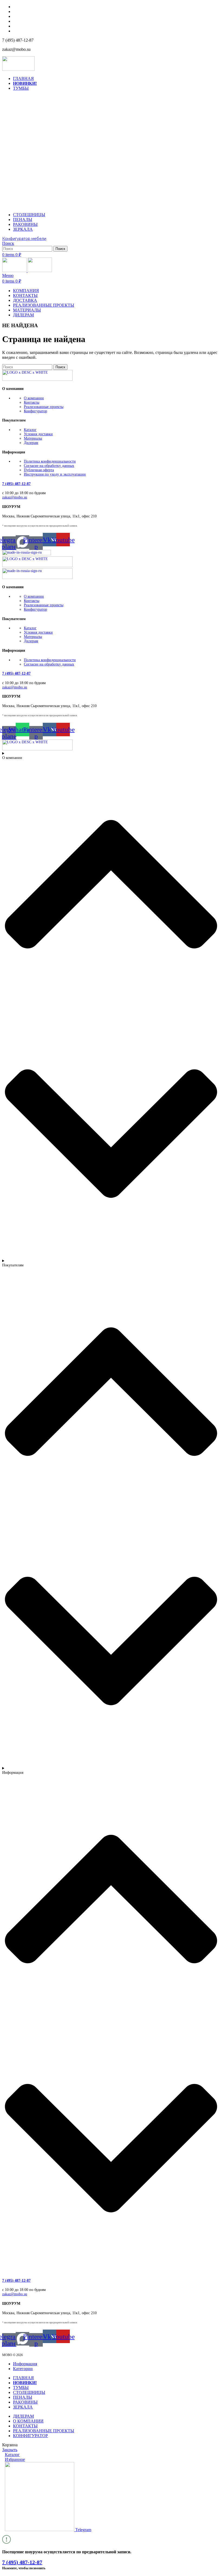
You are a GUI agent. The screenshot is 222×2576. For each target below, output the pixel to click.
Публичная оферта (39, 470)
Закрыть (10, 2450)
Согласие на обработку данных (49, 466)
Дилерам (31, 443)
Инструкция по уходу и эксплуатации (55, 474)
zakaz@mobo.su (15, 497)
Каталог (30, 430)
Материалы (33, 438)
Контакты (32, 402)
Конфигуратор (35, 411)
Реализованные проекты (44, 407)
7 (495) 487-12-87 (16, 484)
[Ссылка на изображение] (37, 379)
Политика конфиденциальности (50, 461)
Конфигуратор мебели (24, 239)
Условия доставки (38, 434)
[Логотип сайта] (18, 69)
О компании (34, 398)
